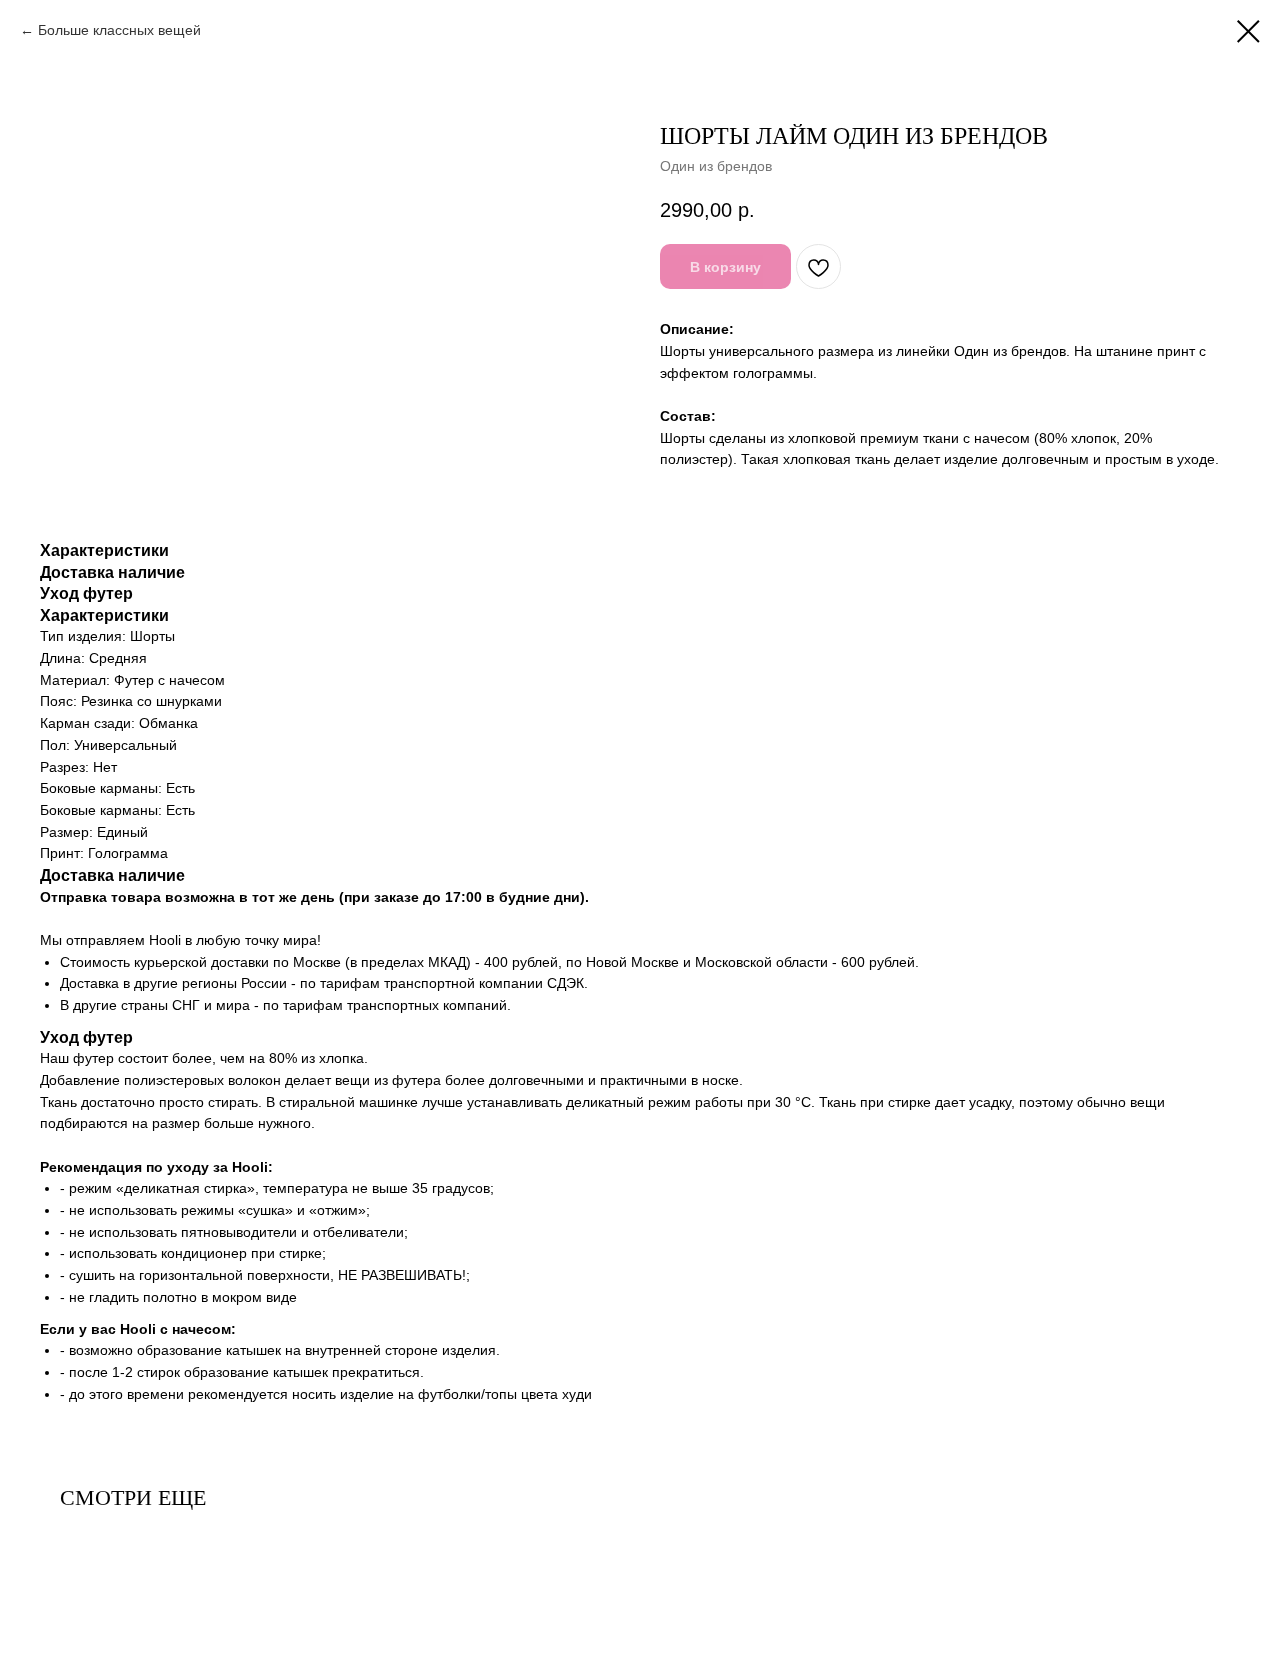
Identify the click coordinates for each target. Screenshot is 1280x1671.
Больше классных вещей (119, 30)
